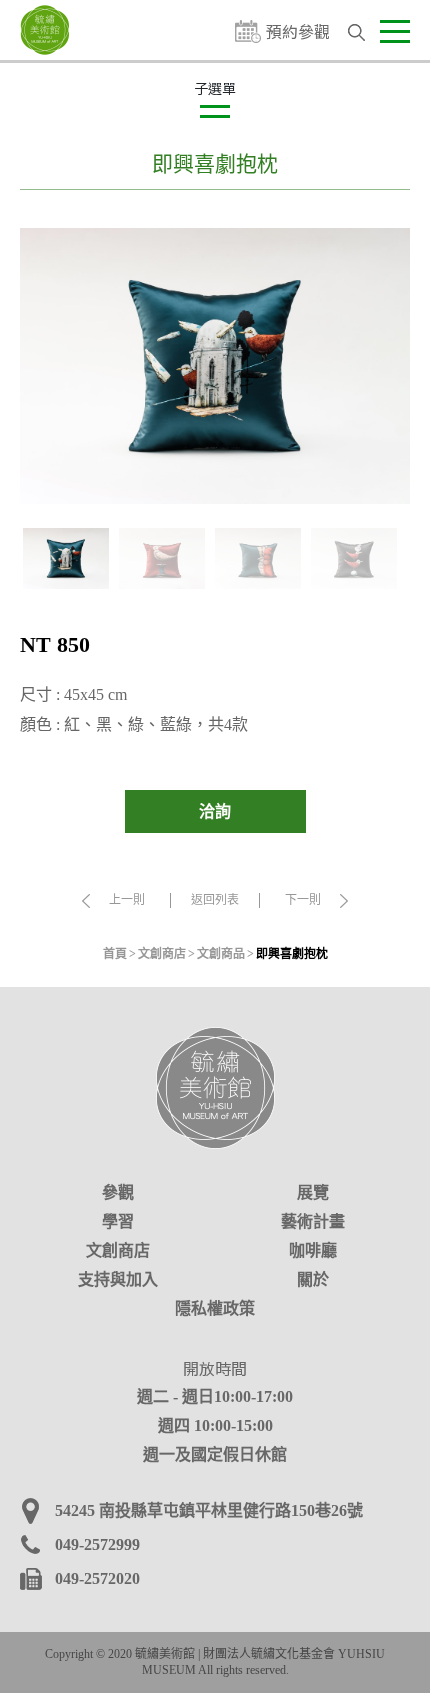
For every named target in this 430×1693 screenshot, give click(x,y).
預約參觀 (298, 31)
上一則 (127, 900)
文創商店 (162, 954)
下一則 (303, 900)
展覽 (313, 1192)
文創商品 (221, 954)
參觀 (118, 1192)
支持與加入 (118, 1279)
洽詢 (215, 811)
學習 (118, 1221)
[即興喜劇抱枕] (215, 365)
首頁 (115, 954)
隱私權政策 (215, 1308)
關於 (313, 1279)
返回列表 (215, 900)
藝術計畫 (313, 1221)
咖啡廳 (313, 1250)
